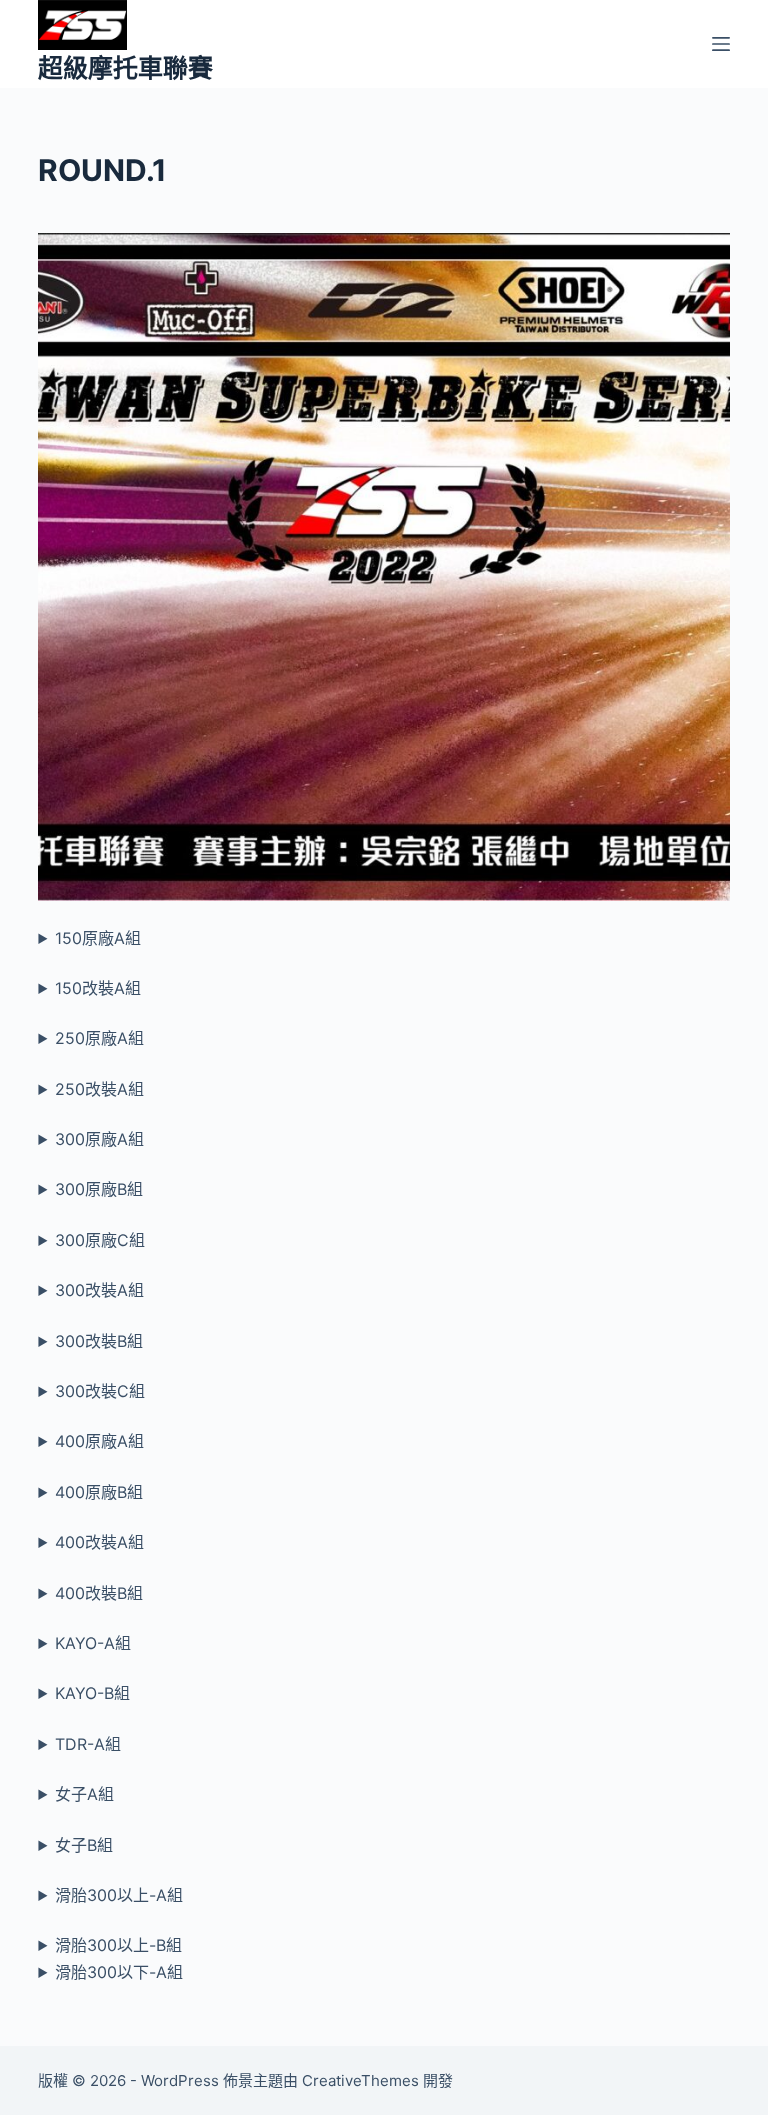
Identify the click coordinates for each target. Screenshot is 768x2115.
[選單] (721, 44)
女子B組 (84, 1845)
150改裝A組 (98, 988)
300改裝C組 (100, 1391)
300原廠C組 (100, 1240)
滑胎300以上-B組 (118, 1945)
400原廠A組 (99, 1441)
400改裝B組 (99, 1593)
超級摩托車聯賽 (125, 68)
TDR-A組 (88, 1744)
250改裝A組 (99, 1089)
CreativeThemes (360, 2080)
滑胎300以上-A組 (119, 1895)
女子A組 (84, 1794)
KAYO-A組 (93, 1643)
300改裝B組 (99, 1341)
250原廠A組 (99, 1038)
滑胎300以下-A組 (119, 1972)
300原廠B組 (99, 1189)
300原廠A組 (99, 1139)
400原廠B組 (99, 1492)
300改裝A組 (99, 1290)
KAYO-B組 (92, 1693)
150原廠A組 (98, 938)
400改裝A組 (99, 1542)
